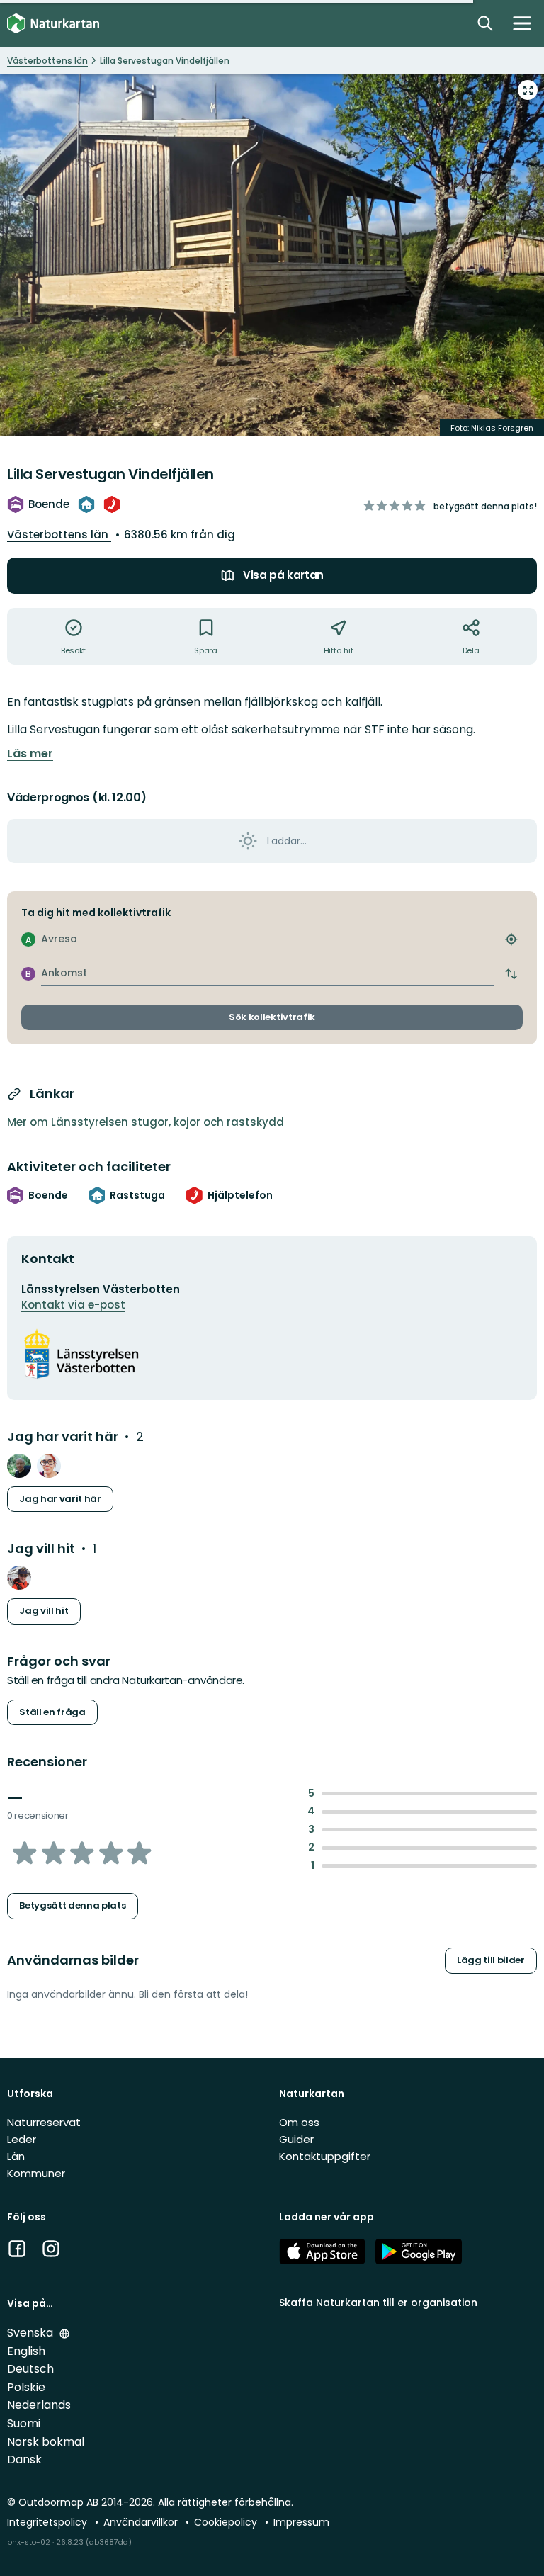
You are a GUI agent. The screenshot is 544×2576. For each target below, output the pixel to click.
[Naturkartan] (53, 24)
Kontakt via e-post (73, 1305)
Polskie (26, 2387)
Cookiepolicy (227, 2522)
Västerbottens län (59, 535)
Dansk (24, 2459)
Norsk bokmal (46, 2442)
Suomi (24, 2423)
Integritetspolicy (49, 2522)
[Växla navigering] (522, 23)
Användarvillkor (142, 2522)
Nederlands (39, 2405)
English (26, 2351)
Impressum (301, 2522)
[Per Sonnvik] (19, 1466)
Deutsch (30, 2369)
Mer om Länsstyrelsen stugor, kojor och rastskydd (146, 1122)
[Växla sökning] (485, 23)
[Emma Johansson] (19, 1578)
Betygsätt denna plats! (485, 506)
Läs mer (30, 754)
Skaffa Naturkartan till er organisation (378, 2303)
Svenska (32, 2333)
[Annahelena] (49, 1466)
